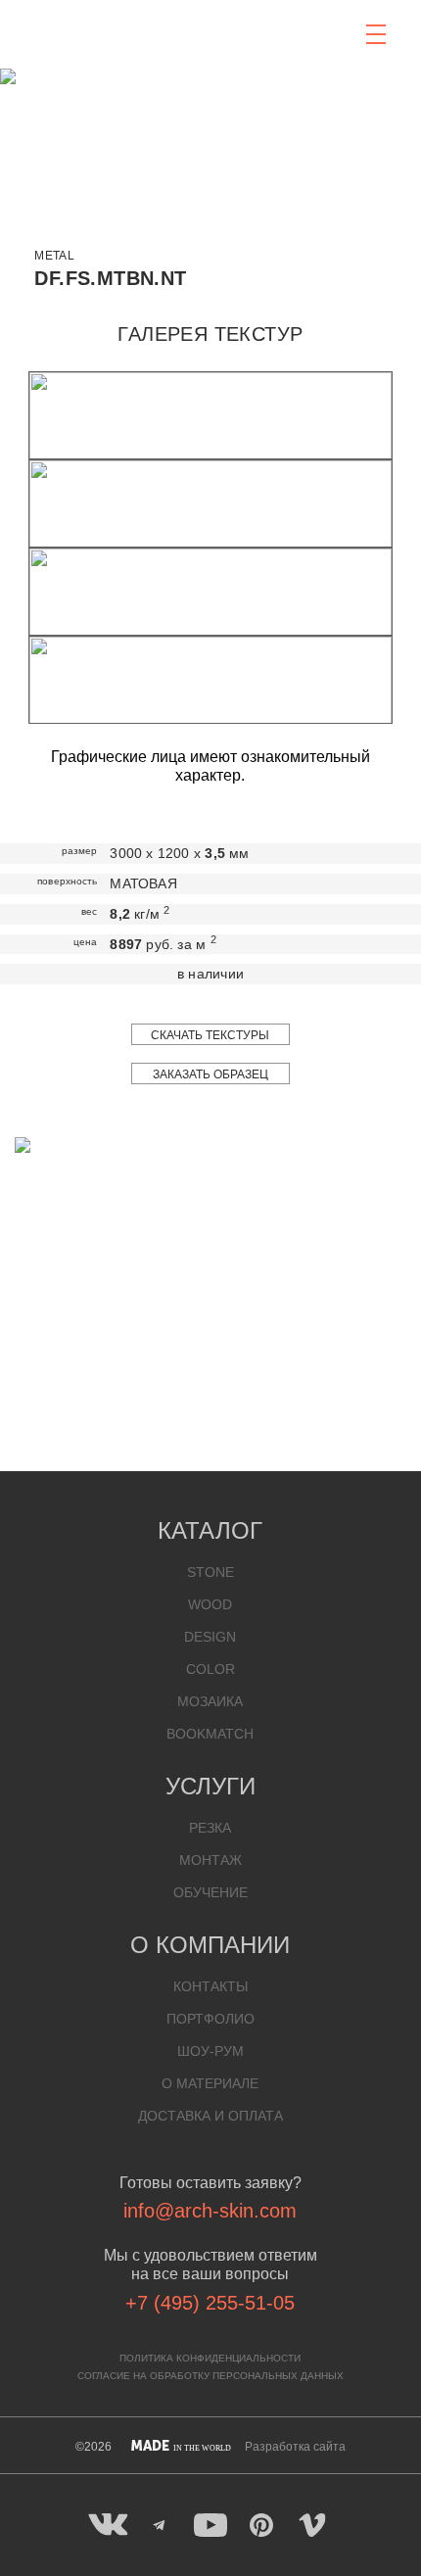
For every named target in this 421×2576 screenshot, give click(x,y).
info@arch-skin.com (210, 2211)
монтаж (210, 1860)
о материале (210, 2083)
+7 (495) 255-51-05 (210, 2303)
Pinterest (261, 2525)
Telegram (160, 2525)
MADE (181, 2446)
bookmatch (210, 1734)
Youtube (210, 2525)
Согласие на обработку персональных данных (210, 2376)
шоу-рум (210, 2051)
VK (109, 2525)
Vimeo (312, 2525)
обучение (210, 1892)
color (210, 1669)
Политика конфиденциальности (210, 2358)
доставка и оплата (210, 2116)
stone (210, 1572)
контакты (210, 1986)
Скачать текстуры (210, 1035)
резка (210, 1828)
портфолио (210, 2019)
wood (210, 1604)
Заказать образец (210, 1074)
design (210, 1637)
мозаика (210, 1701)
